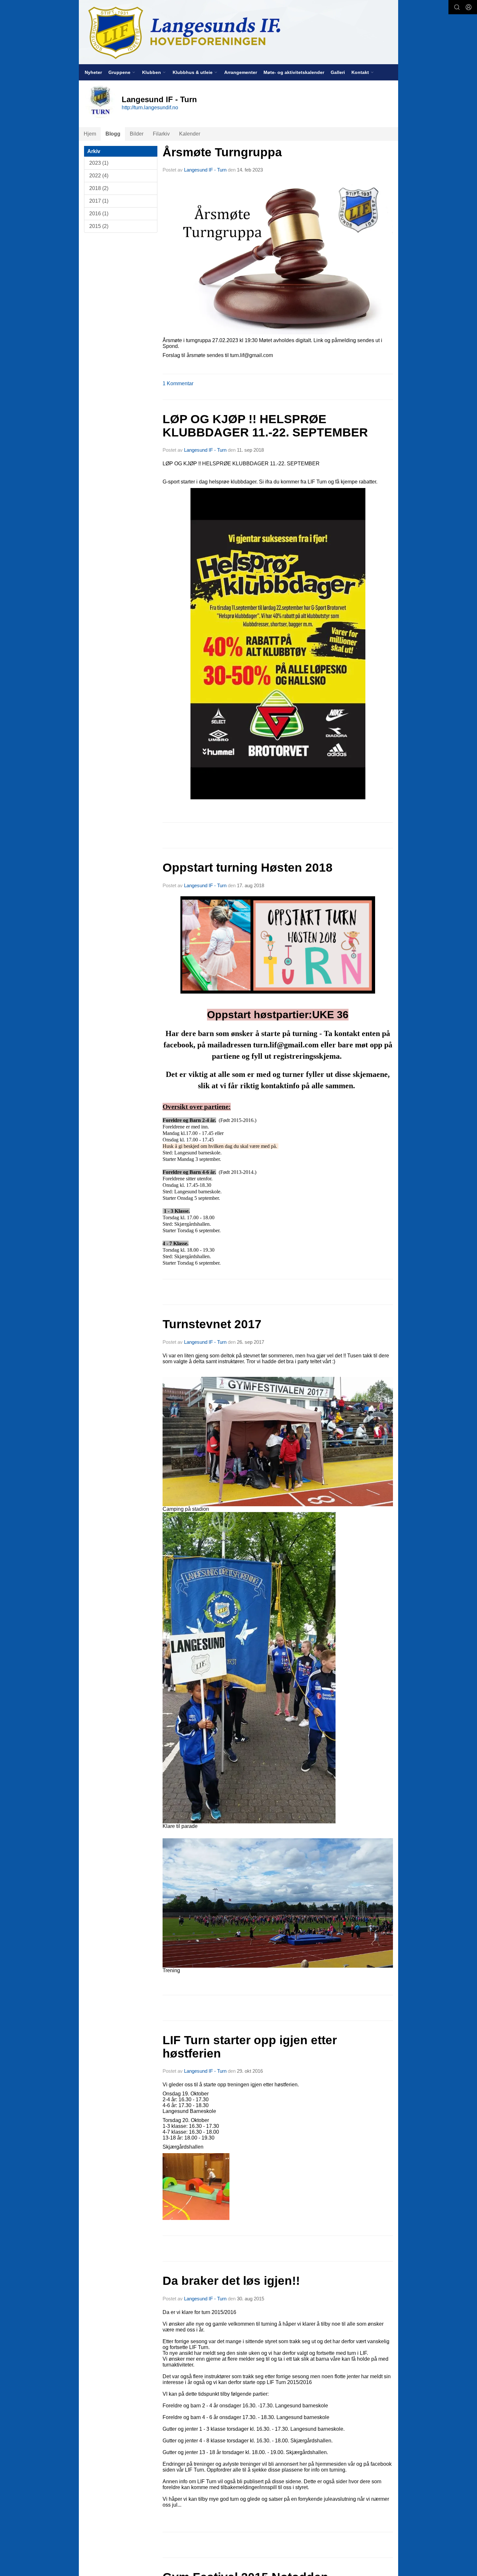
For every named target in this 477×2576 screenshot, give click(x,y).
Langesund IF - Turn (205, 170)
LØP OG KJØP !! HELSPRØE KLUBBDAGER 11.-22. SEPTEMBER (265, 426)
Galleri (338, 72)
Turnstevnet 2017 (212, 1324)
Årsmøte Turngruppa (222, 152)
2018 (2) (99, 188)
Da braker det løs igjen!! (231, 2281)
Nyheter (93, 72)
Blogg (113, 134)
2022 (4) (99, 176)
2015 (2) (99, 226)
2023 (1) (99, 163)
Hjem (90, 134)
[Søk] (457, 7)
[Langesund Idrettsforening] (238, 32)
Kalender (190, 134)
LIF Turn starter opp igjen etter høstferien (250, 2047)
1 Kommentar (178, 383)
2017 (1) (99, 201)
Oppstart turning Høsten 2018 (248, 868)
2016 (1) (99, 214)
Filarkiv (161, 134)
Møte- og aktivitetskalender (294, 72)
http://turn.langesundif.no (150, 107)
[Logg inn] (469, 7)
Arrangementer (241, 72)
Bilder (137, 134)
